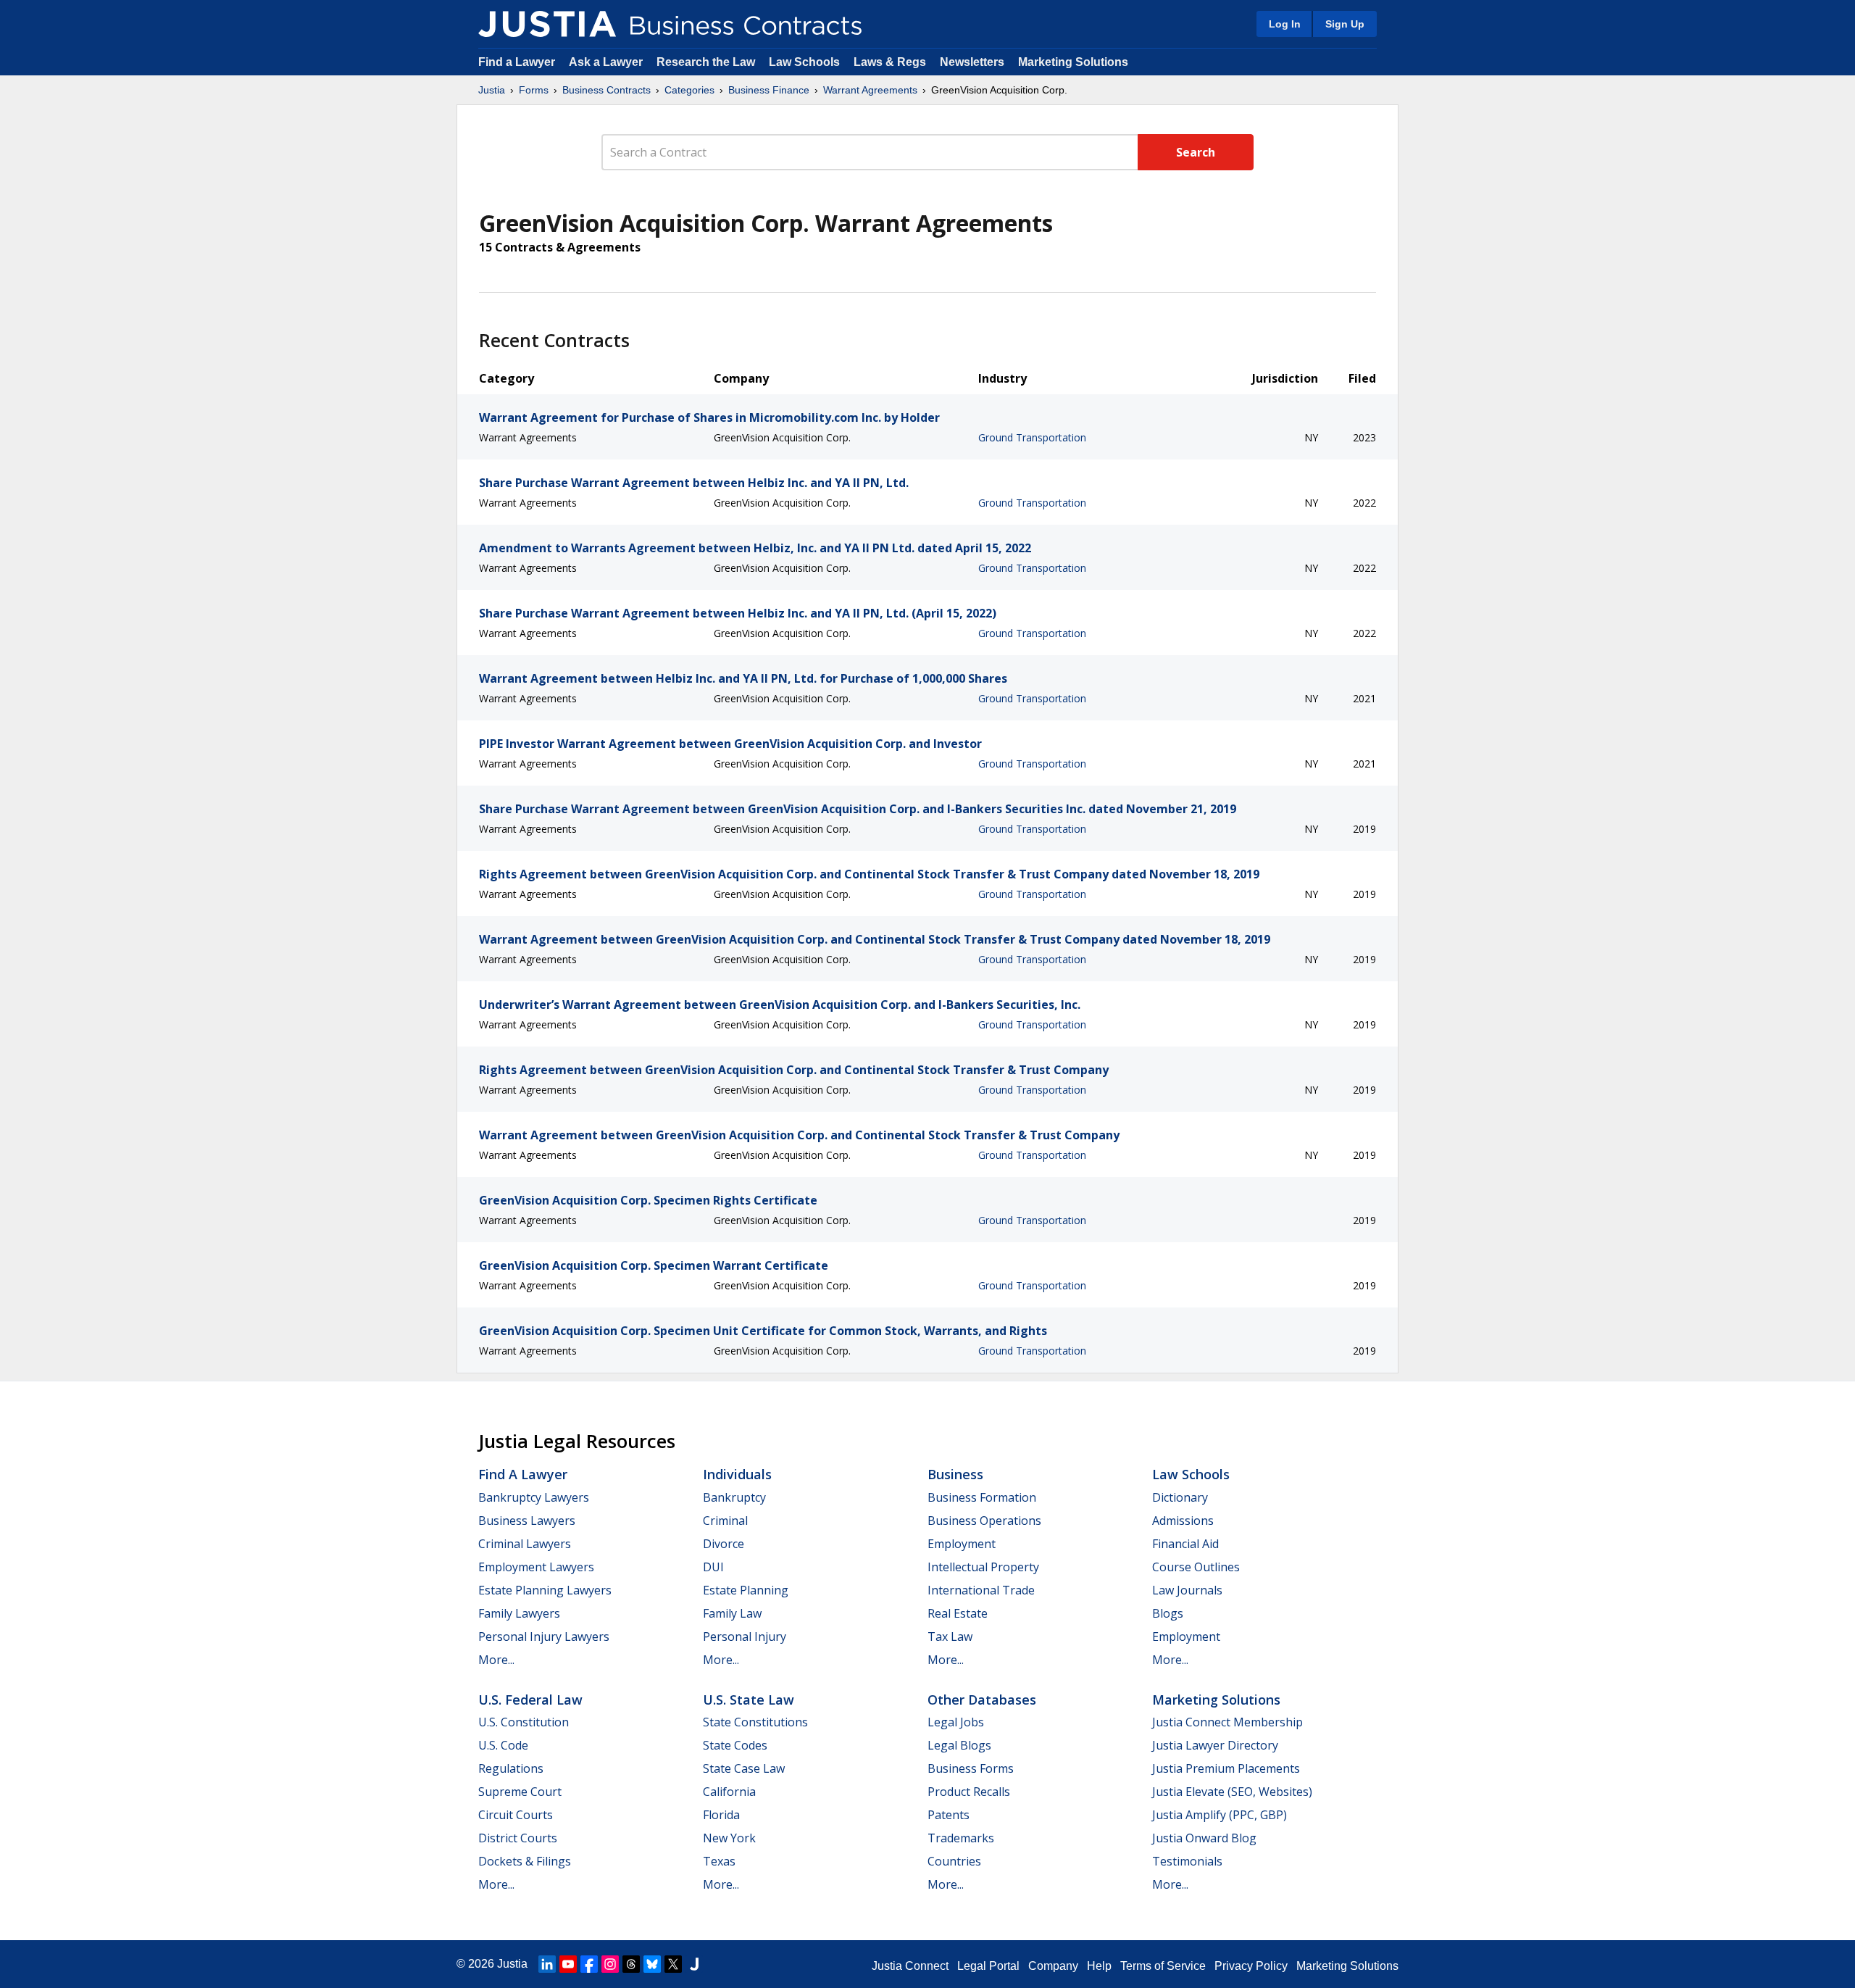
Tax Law (950, 1636)
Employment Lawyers (536, 1567)
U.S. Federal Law (530, 1700)
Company (1053, 1966)
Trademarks (961, 1838)
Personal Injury (745, 1636)
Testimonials (1187, 1861)
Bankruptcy (734, 1497)
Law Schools (804, 62)
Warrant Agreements (870, 90)
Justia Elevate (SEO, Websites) (1232, 1792)
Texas (719, 1861)
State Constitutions (755, 1722)
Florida (721, 1815)
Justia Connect (910, 1966)
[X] (673, 1964)
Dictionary (1180, 1497)
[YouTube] (568, 1964)
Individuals (737, 1474)
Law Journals (1187, 1590)
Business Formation (982, 1497)
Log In (1285, 24)
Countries (954, 1861)
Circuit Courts (516, 1815)
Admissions (1183, 1521)
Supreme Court (520, 1792)
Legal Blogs (959, 1745)
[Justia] (547, 24)
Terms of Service (1163, 1966)
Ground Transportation (1032, 437)
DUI (713, 1567)
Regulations (511, 1768)
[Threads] (631, 1964)
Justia (492, 90)
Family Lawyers (519, 1613)
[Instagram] (610, 1964)
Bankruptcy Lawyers (534, 1497)
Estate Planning (746, 1590)
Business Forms (971, 1768)
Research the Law (706, 62)
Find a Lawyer (517, 62)
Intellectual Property (983, 1567)
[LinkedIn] (547, 1964)
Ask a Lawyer (607, 62)
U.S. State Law (749, 1700)
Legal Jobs (956, 1722)
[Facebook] (589, 1964)
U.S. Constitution (524, 1722)
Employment (962, 1544)
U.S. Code (503, 1745)
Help (1099, 1966)
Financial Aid (1185, 1544)
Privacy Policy (1251, 1966)
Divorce (724, 1544)
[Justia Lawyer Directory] (694, 1964)
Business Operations (984, 1521)
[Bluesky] (652, 1964)
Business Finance (769, 90)
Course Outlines (1196, 1567)
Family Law (732, 1613)
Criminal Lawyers (525, 1544)
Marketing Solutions (1073, 62)
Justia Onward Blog (1204, 1838)
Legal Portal (988, 1966)
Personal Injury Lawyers (544, 1636)
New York (729, 1838)
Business (955, 1474)
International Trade (981, 1590)
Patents (949, 1815)
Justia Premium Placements (1226, 1768)
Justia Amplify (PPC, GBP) (1220, 1815)
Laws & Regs (890, 62)
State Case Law (744, 1768)
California (729, 1792)
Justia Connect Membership (1227, 1722)
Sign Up (1345, 24)
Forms (534, 90)
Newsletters (972, 62)
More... (496, 1660)
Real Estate (958, 1613)
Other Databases (982, 1700)
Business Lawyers (527, 1521)
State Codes (735, 1745)
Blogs (1168, 1613)
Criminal (725, 1521)
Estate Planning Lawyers (545, 1590)
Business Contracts (606, 90)
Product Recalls (969, 1792)
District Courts (518, 1838)
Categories (689, 90)
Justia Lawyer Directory (1215, 1745)
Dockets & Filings (525, 1861)
